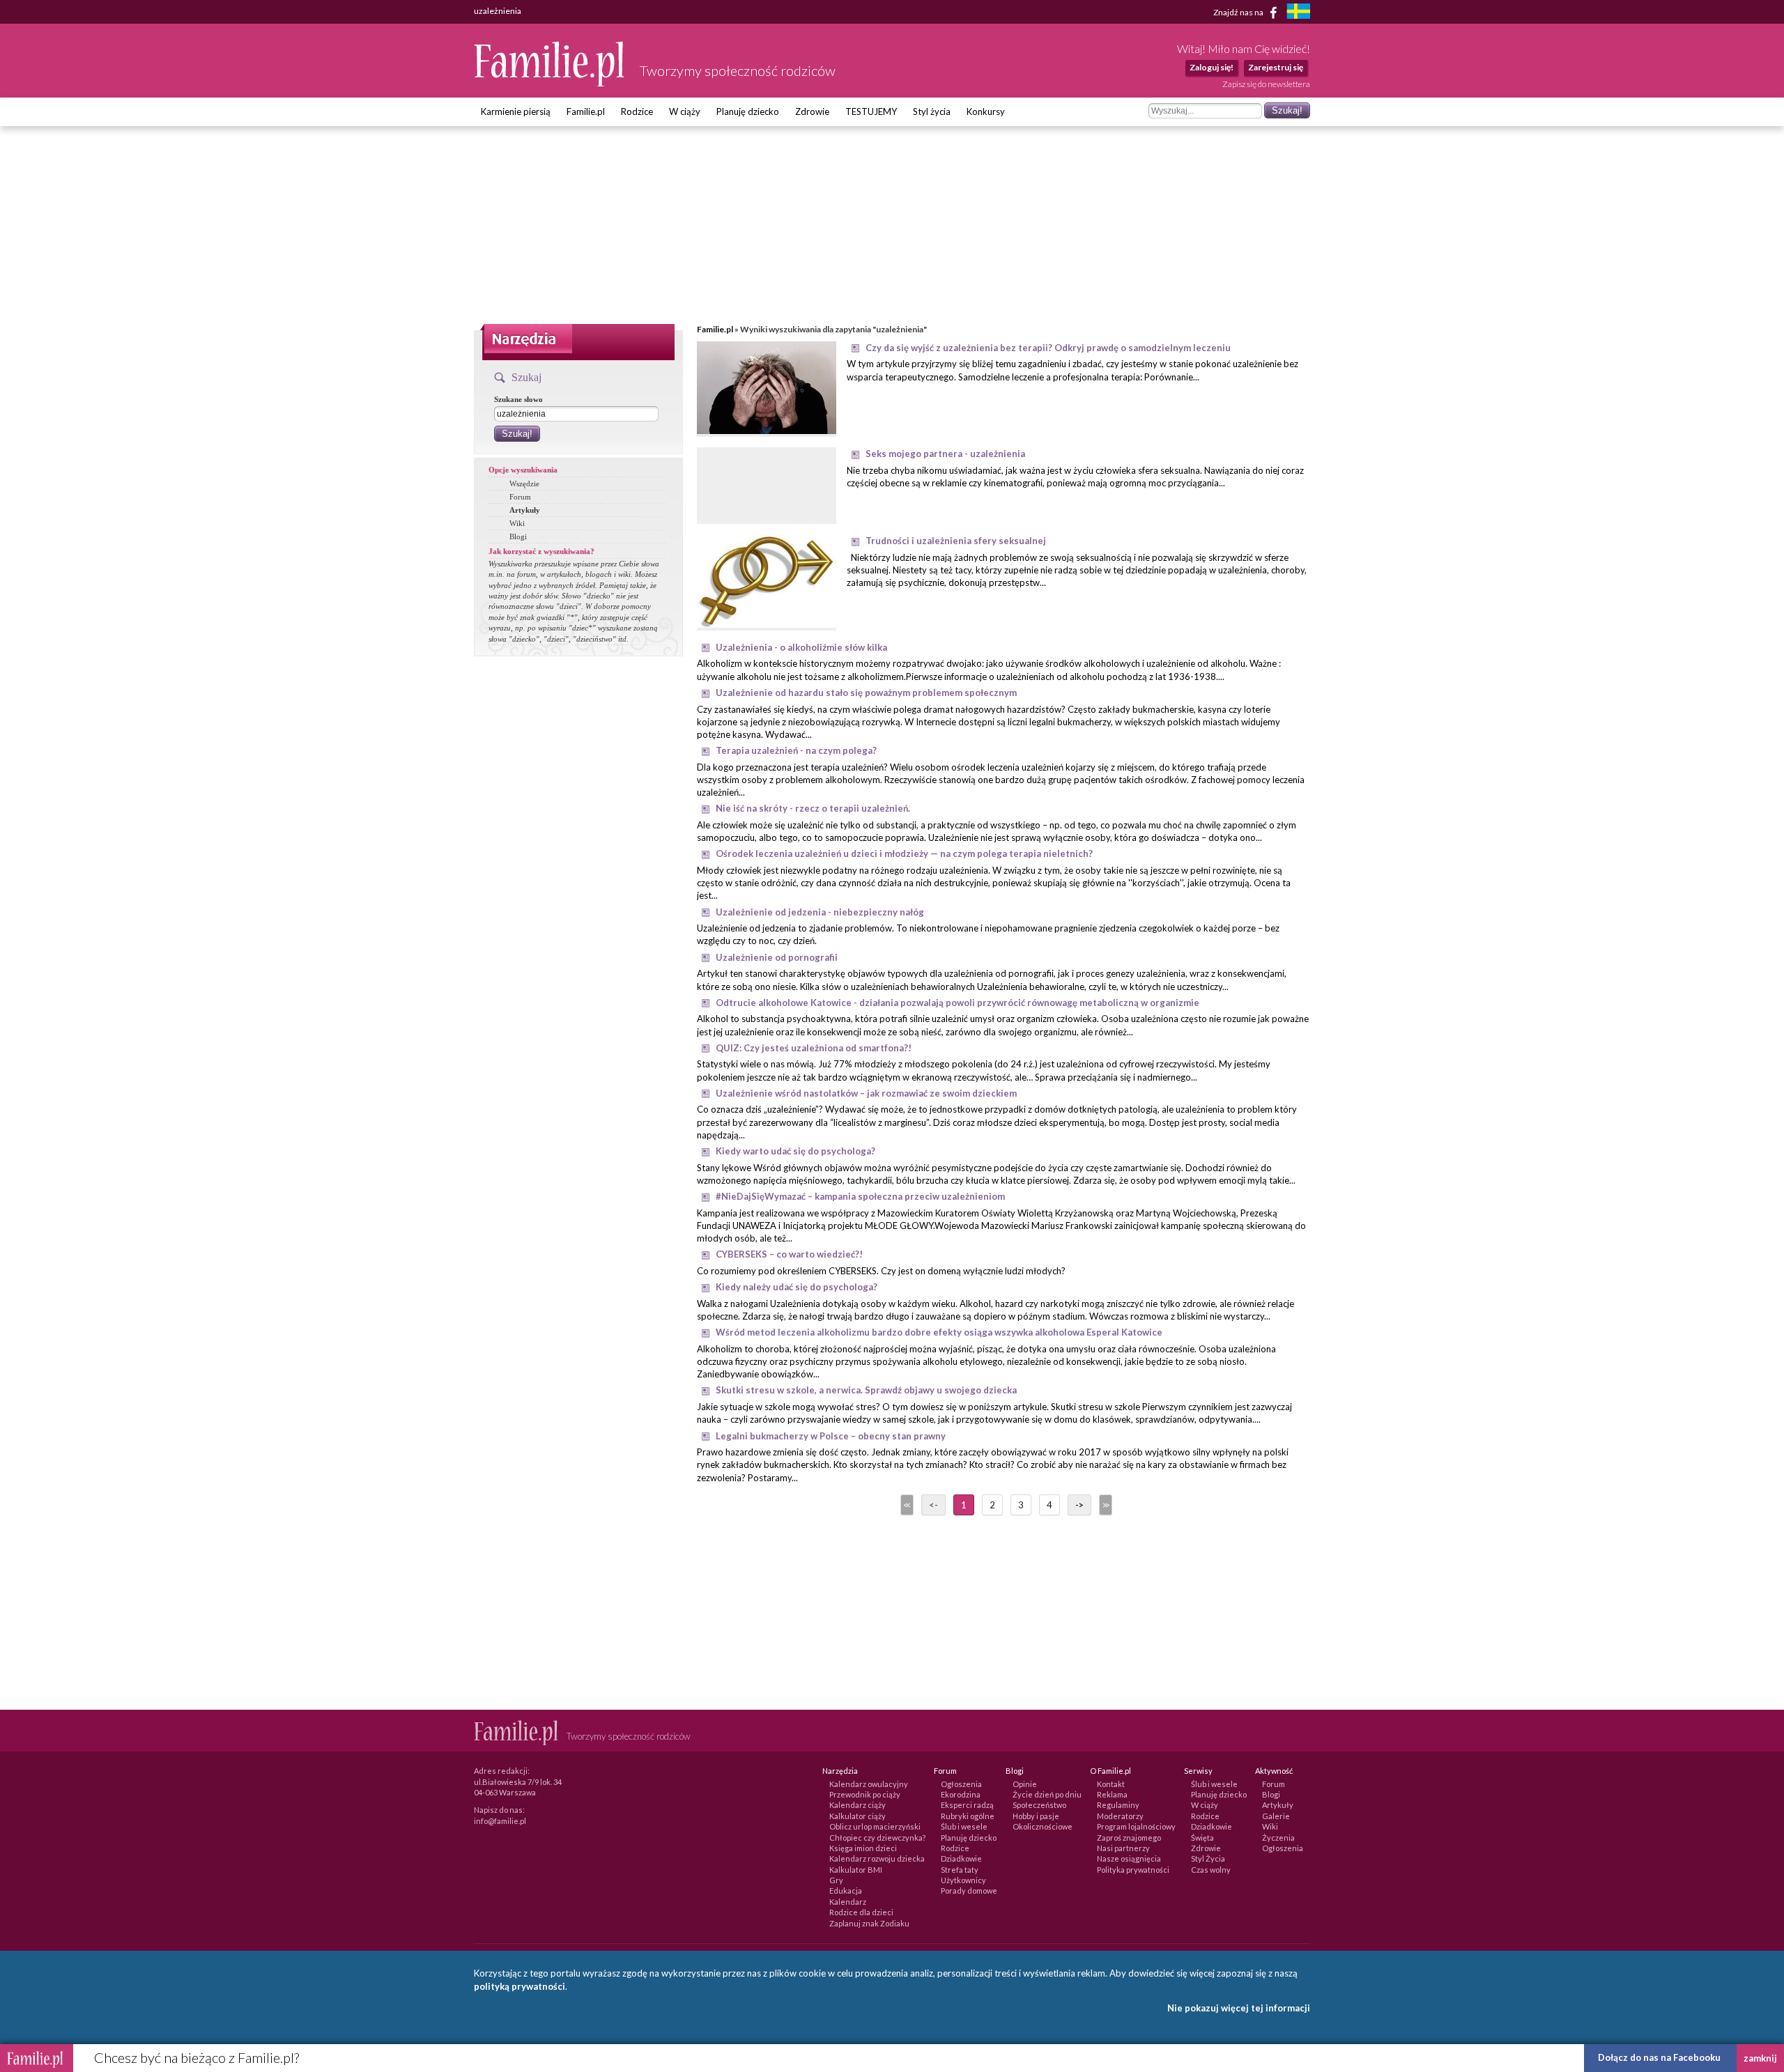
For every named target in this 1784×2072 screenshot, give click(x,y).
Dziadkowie (961, 1858)
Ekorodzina (961, 1794)
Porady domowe (969, 1891)
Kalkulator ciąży (858, 1816)
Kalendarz (848, 1902)
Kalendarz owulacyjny (869, 1784)
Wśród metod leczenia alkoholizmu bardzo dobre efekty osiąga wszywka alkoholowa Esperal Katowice (939, 1332)
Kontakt (1111, 1784)
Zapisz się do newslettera (1266, 84)
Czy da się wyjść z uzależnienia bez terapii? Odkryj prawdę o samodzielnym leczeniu (1048, 348)
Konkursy (986, 111)
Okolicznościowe (1043, 1826)
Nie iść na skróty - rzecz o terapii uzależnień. (813, 808)
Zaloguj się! (1212, 67)
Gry (836, 1880)
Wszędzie (524, 484)
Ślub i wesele (964, 1826)
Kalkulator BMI (856, 1870)
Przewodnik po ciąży (865, 1794)
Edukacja (846, 1891)
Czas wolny (1211, 1870)
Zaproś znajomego (1129, 1838)
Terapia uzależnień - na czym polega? (796, 750)
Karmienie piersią (516, 111)
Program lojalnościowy (1136, 1826)
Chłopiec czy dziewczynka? (877, 1838)
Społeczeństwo (1039, 1805)
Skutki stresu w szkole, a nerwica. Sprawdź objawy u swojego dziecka (866, 1390)
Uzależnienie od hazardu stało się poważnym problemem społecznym (866, 693)
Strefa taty (960, 1870)
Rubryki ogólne (968, 1816)
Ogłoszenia (961, 1784)
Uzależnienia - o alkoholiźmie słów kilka (801, 647)
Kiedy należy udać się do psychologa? (797, 1287)
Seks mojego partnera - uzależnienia (945, 454)
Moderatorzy (1120, 1816)
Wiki (517, 523)
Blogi (518, 536)
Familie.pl (586, 111)
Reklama (1112, 1794)
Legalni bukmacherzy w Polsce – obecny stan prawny (831, 1436)
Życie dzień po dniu (1047, 1794)
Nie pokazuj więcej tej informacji (1239, 2008)
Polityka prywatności (1133, 1870)
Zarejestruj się (1276, 67)
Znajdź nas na (1239, 11)
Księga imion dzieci (863, 1848)
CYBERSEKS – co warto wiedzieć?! (789, 1254)
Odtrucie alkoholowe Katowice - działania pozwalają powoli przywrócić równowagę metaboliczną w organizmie (958, 1003)
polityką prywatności (520, 1986)
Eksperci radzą (967, 1805)
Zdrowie (812, 111)
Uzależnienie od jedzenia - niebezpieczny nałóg (820, 912)
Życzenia (1278, 1838)
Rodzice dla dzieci (861, 1912)
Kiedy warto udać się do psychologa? (795, 1151)
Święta (1202, 1838)
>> (1105, 1505)
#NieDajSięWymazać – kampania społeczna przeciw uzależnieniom (860, 1196)
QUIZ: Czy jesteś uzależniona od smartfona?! (814, 1048)
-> (1079, 1505)
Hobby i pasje (1036, 1816)
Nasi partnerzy (1123, 1848)
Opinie (1025, 1784)
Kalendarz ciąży (858, 1805)
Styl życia (932, 111)
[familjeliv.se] (1298, 13)
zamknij (1760, 2058)
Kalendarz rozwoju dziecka (877, 1858)
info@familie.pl (500, 1821)
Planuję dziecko (748, 111)
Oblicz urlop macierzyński (875, 1826)
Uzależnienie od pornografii (777, 957)
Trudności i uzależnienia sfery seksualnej (956, 541)
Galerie (1276, 1816)
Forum (520, 497)
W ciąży (685, 111)
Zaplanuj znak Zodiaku (869, 1923)
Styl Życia (1208, 1858)
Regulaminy (1118, 1805)
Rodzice (637, 111)
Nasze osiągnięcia (1129, 1858)
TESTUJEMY (871, 111)
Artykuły (525, 510)
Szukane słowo (518, 399)
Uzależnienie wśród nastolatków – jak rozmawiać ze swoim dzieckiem (866, 1093)
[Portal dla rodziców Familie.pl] (550, 83)
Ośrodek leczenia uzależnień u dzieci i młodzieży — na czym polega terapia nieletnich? (904, 853)
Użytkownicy (963, 1880)
